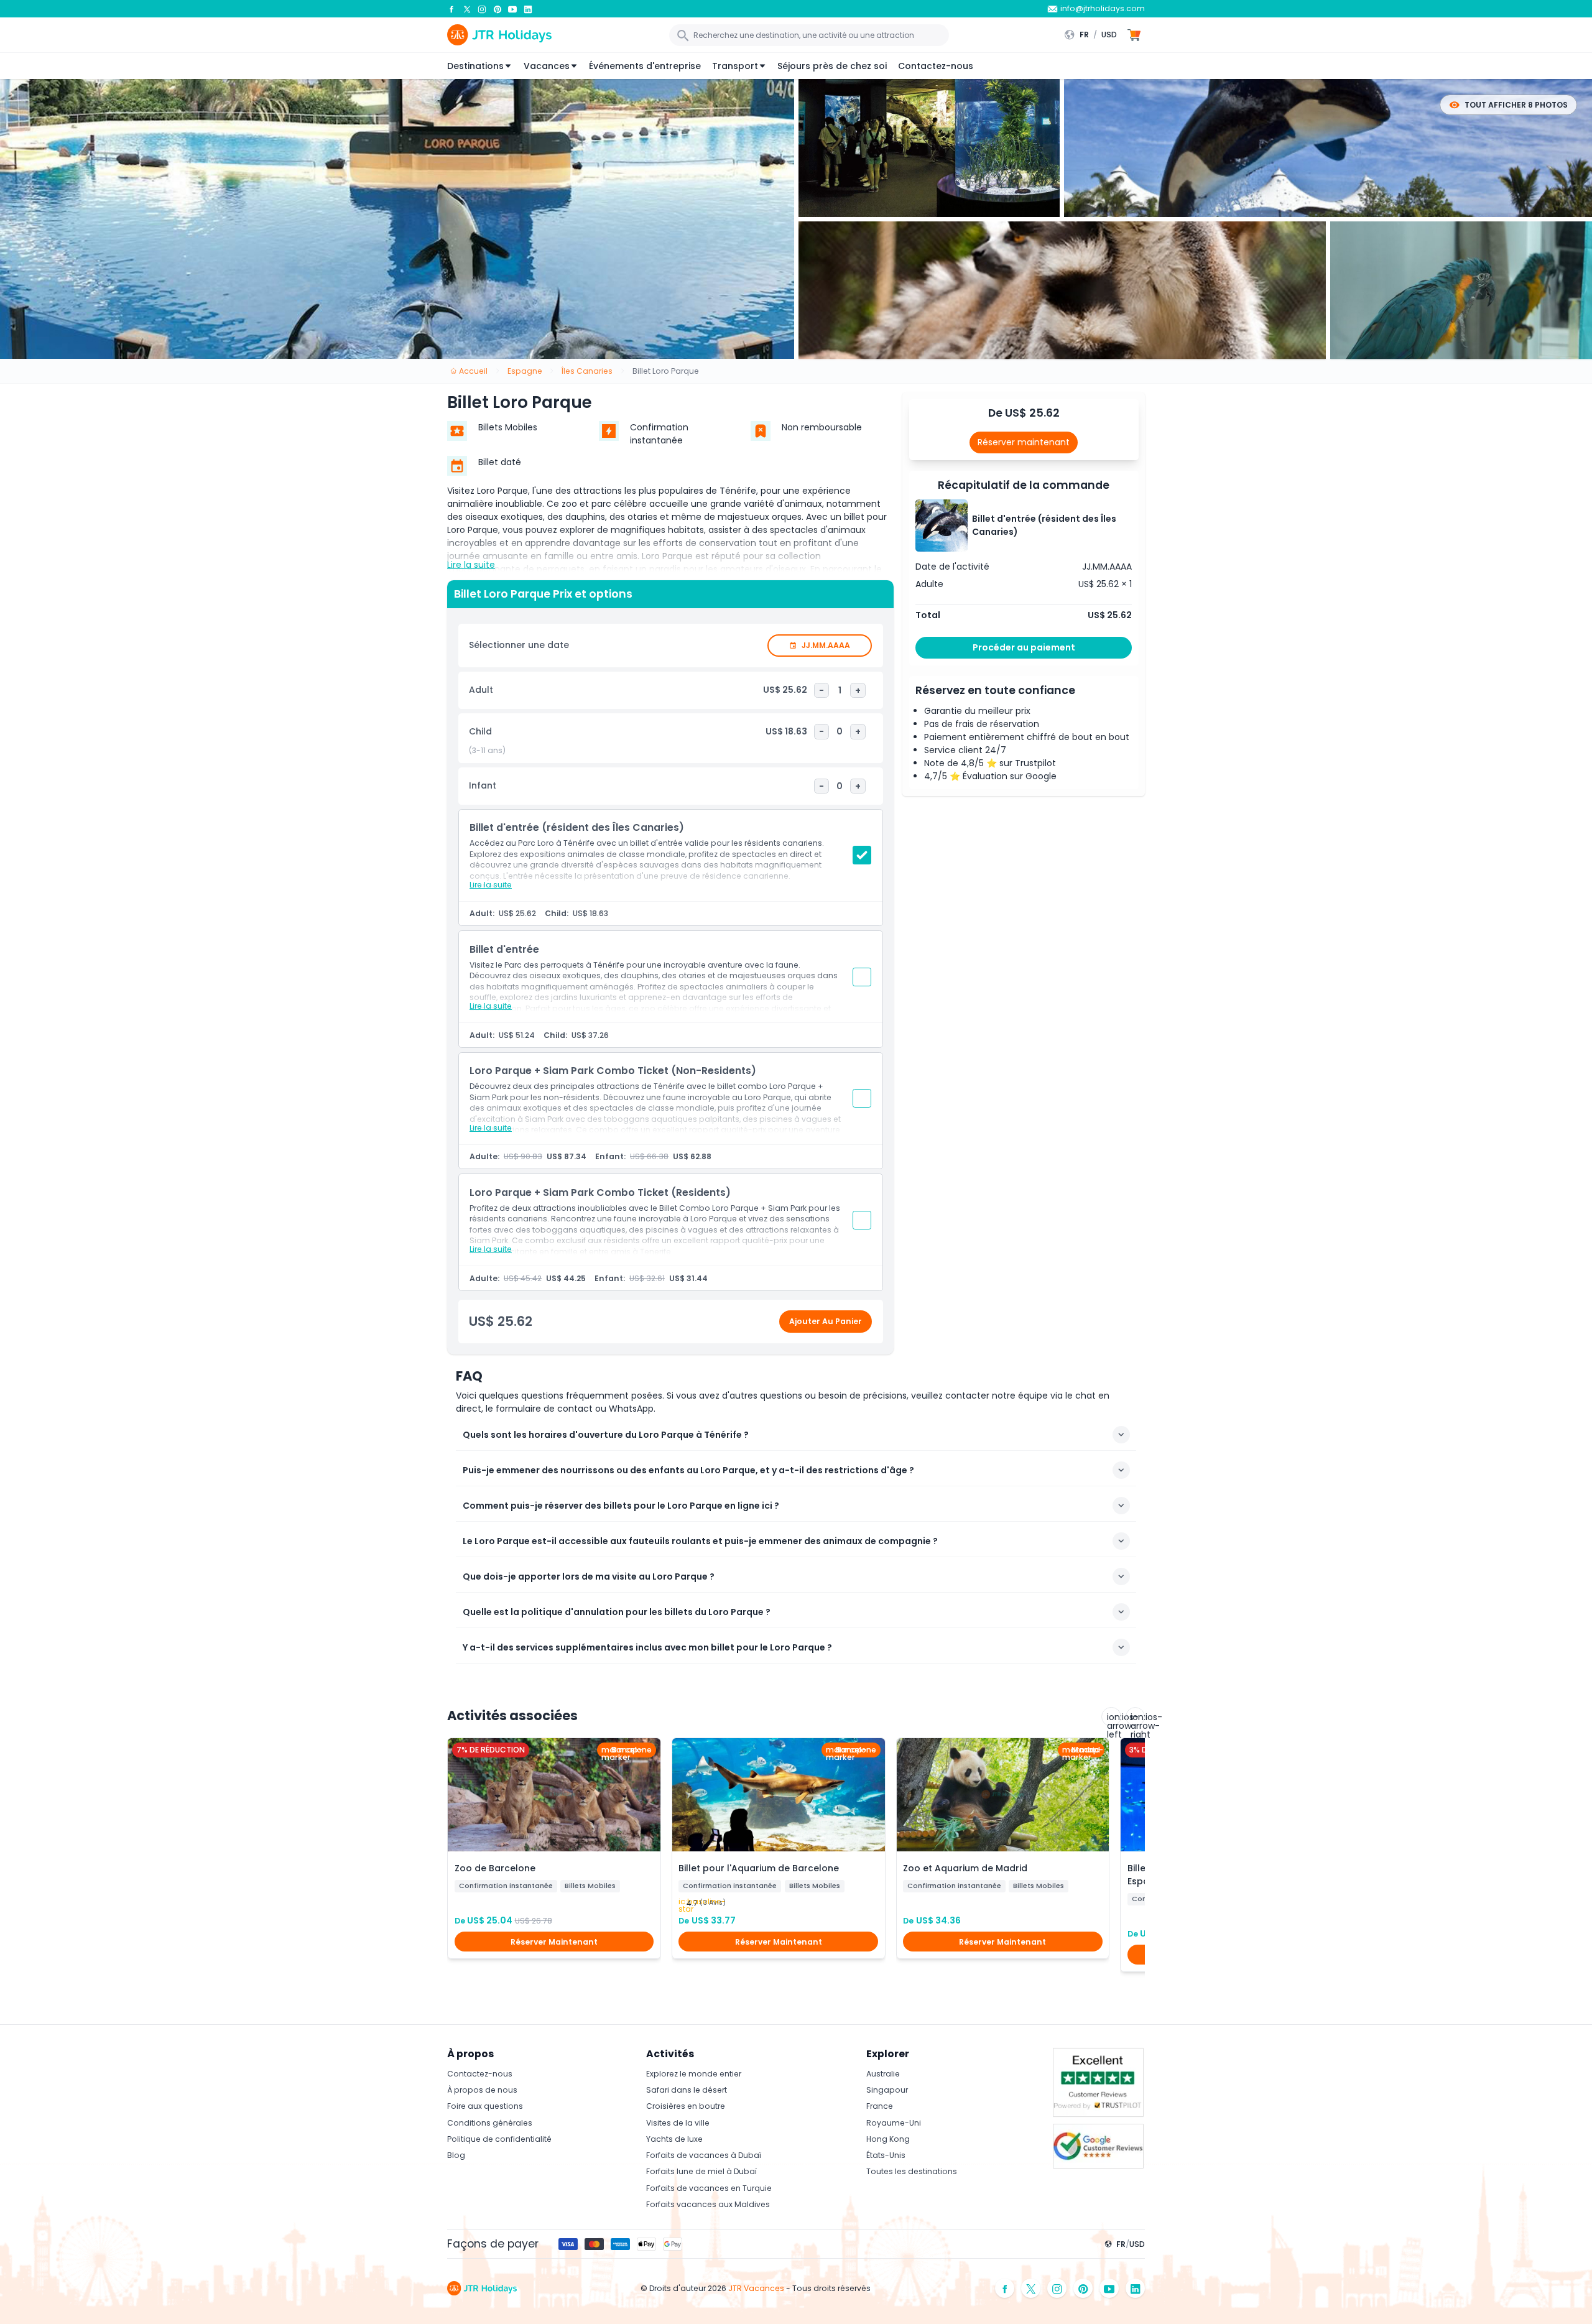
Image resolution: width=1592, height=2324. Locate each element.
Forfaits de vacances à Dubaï (704, 2155)
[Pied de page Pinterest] (1083, 2288)
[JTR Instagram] (482, 9)
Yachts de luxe (674, 2139)
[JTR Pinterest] (497, 9)
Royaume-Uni (894, 2123)
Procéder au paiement (1024, 647)
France (880, 2106)
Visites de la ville (678, 2123)
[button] (1094, 35)
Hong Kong (888, 2139)
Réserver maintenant (1024, 442)
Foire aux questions (485, 2106)
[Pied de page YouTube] (1109, 2288)
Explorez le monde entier (694, 2074)
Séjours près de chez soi (832, 66)
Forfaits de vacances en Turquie (709, 2188)
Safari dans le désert (687, 2090)
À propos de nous (482, 2090)
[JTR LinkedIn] (528, 9)
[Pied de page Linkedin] (1136, 2288)
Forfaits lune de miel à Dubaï (701, 2171)
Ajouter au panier (826, 1321)
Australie (883, 2074)
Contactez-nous (936, 66)
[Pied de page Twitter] (1031, 2288)
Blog (456, 2155)
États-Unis (886, 2155)
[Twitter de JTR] (467, 9)
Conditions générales (490, 2123)
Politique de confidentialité (499, 2139)
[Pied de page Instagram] (1057, 2288)
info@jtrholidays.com (1103, 8)
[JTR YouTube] (512, 9)
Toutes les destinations (912, 2171)
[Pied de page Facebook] (1005, 2288)
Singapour (887, 2090)
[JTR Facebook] (451, 9)
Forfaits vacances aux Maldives (708, 2204)
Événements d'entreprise (645, 66)
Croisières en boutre (686, 2106)
